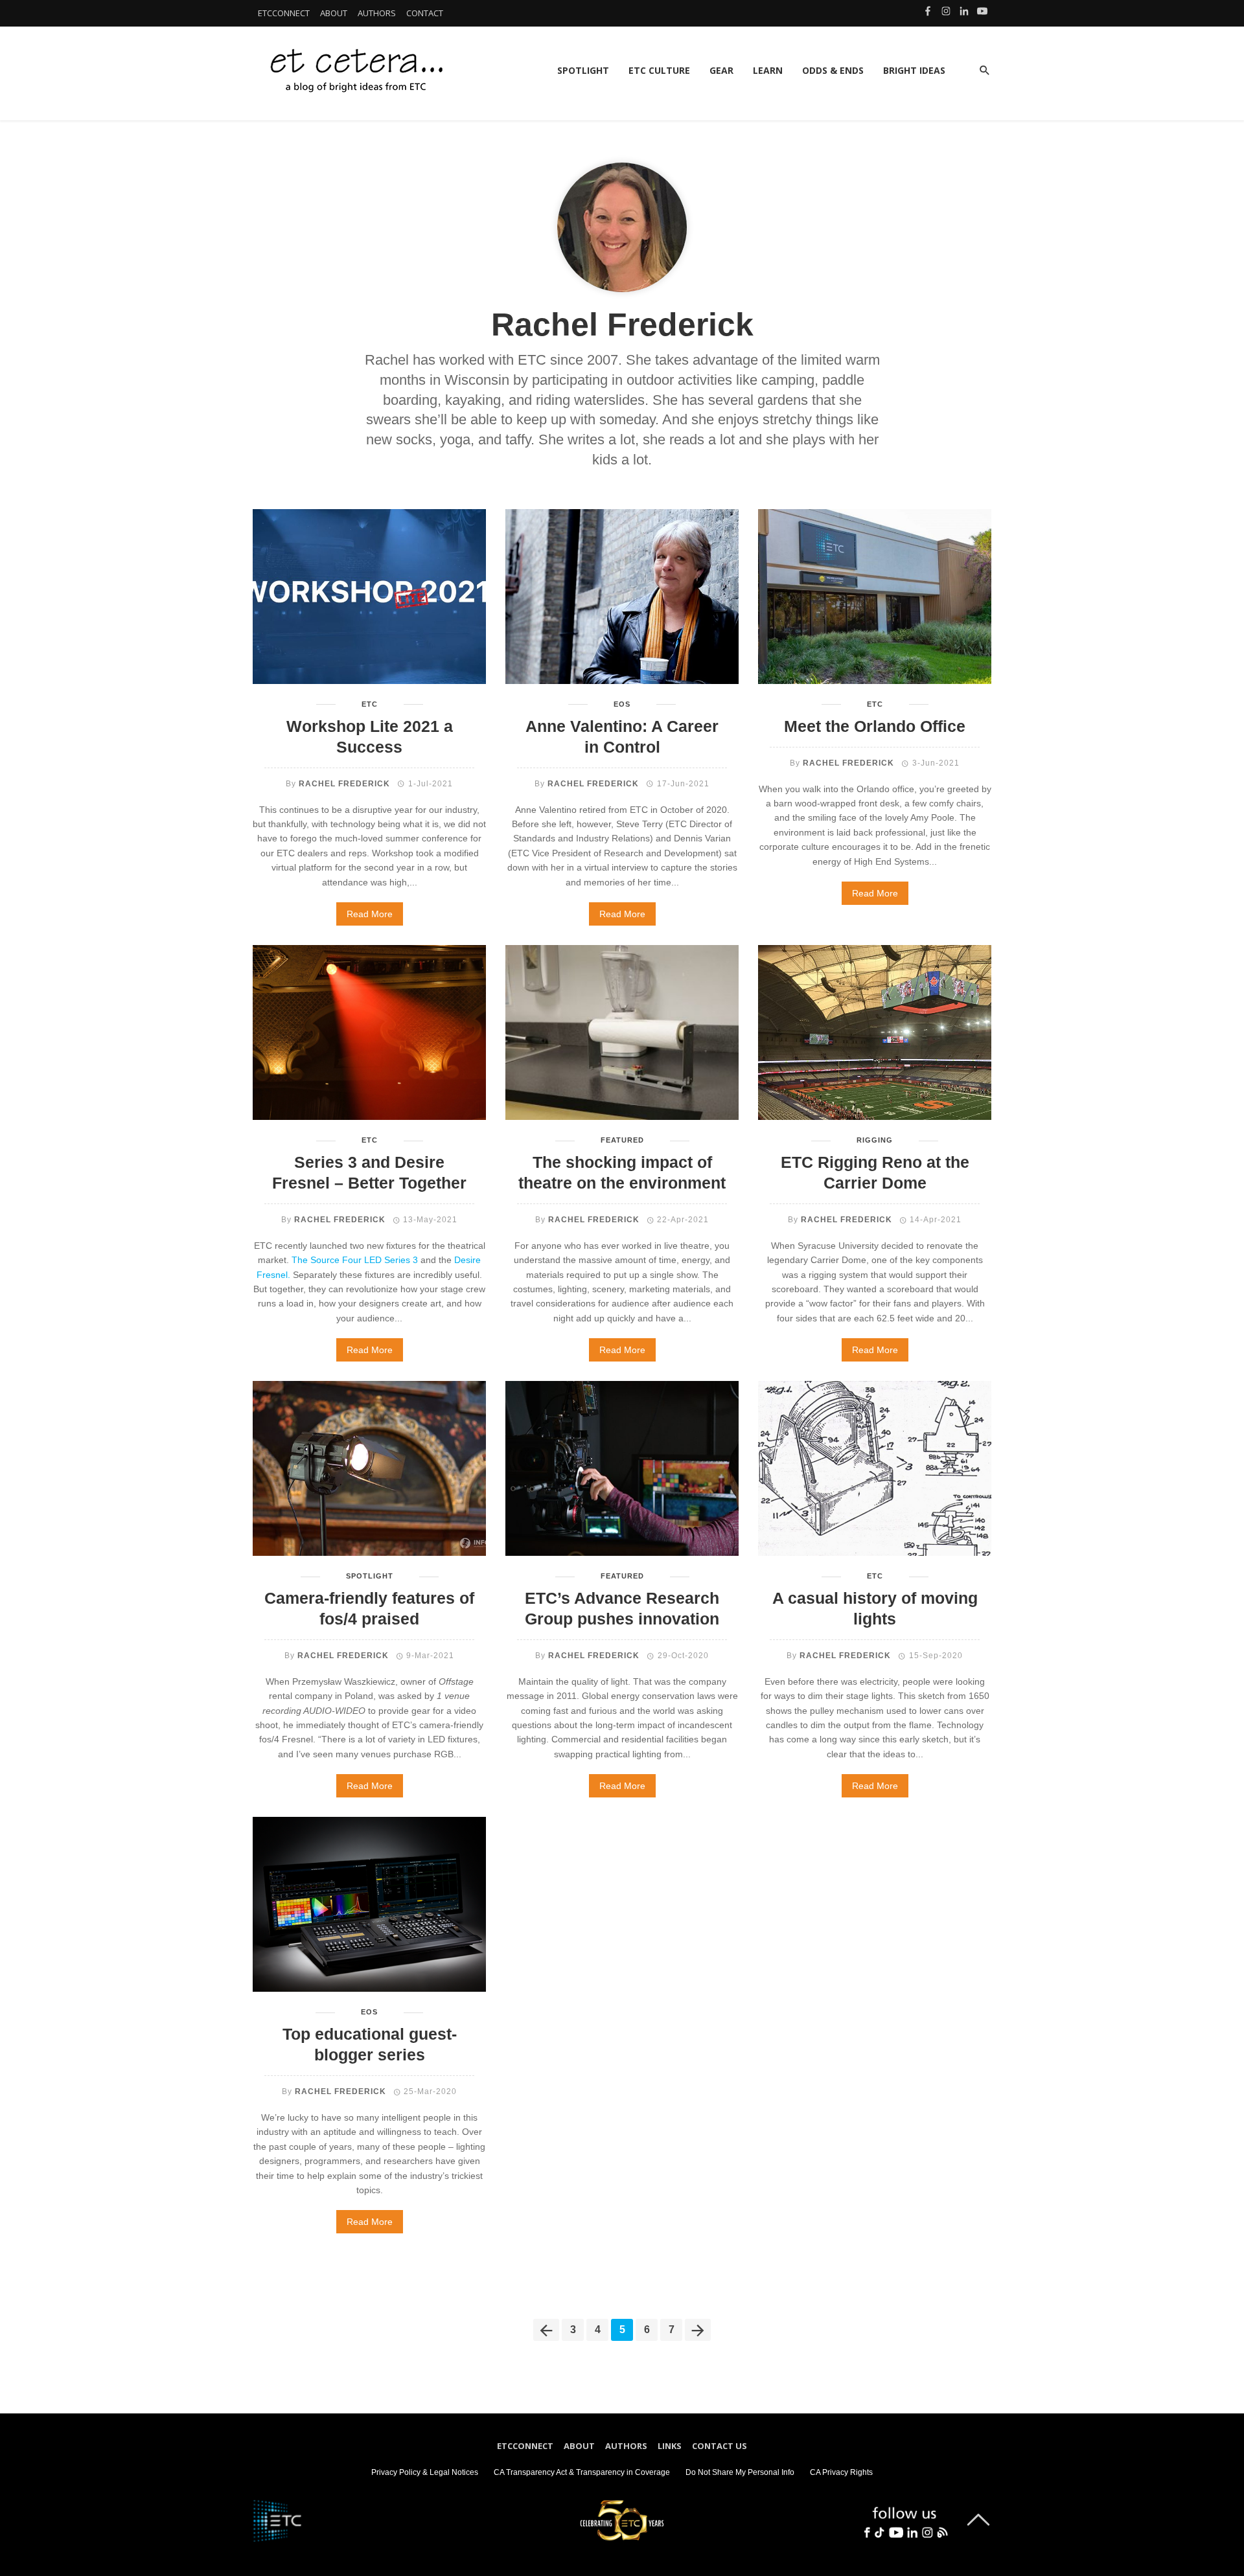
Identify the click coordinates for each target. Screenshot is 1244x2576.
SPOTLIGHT (370, 1576)
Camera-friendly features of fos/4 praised (369, 1609)
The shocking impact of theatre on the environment (622, 1173)
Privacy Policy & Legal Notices (425, 2472)
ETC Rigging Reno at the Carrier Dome (875, 1173)
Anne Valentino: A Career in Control (622, 737)
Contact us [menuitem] (720, 2446)
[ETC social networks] (904, 2519)
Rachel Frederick (344, 784)
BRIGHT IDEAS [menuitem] (914, 70)
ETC (370, 704)
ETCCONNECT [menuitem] (284, 13)
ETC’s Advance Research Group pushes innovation (622, 1609)
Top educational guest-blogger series (370, 2045)
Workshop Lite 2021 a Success (370, 737)
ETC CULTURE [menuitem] (659, 70)
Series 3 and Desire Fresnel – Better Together (369, 1173)
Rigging (875, 1140)
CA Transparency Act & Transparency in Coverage (582, 2472)
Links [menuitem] (670, 2446)
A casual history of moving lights (875, 1609)
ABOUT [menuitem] (334, 13)
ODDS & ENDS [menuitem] (833, 70)
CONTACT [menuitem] (425, 13)
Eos (622, 704)
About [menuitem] (579, 2446)
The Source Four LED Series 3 (355, 1260)
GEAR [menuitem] (721, 70)
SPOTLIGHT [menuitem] (583, 70)
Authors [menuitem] (626, 2446)
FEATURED (622, 1140)
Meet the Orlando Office (875, 726)
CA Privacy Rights (841, 2472)
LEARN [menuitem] (768, 70)
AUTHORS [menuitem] (377, 13)
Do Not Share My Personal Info (740, 2472)
